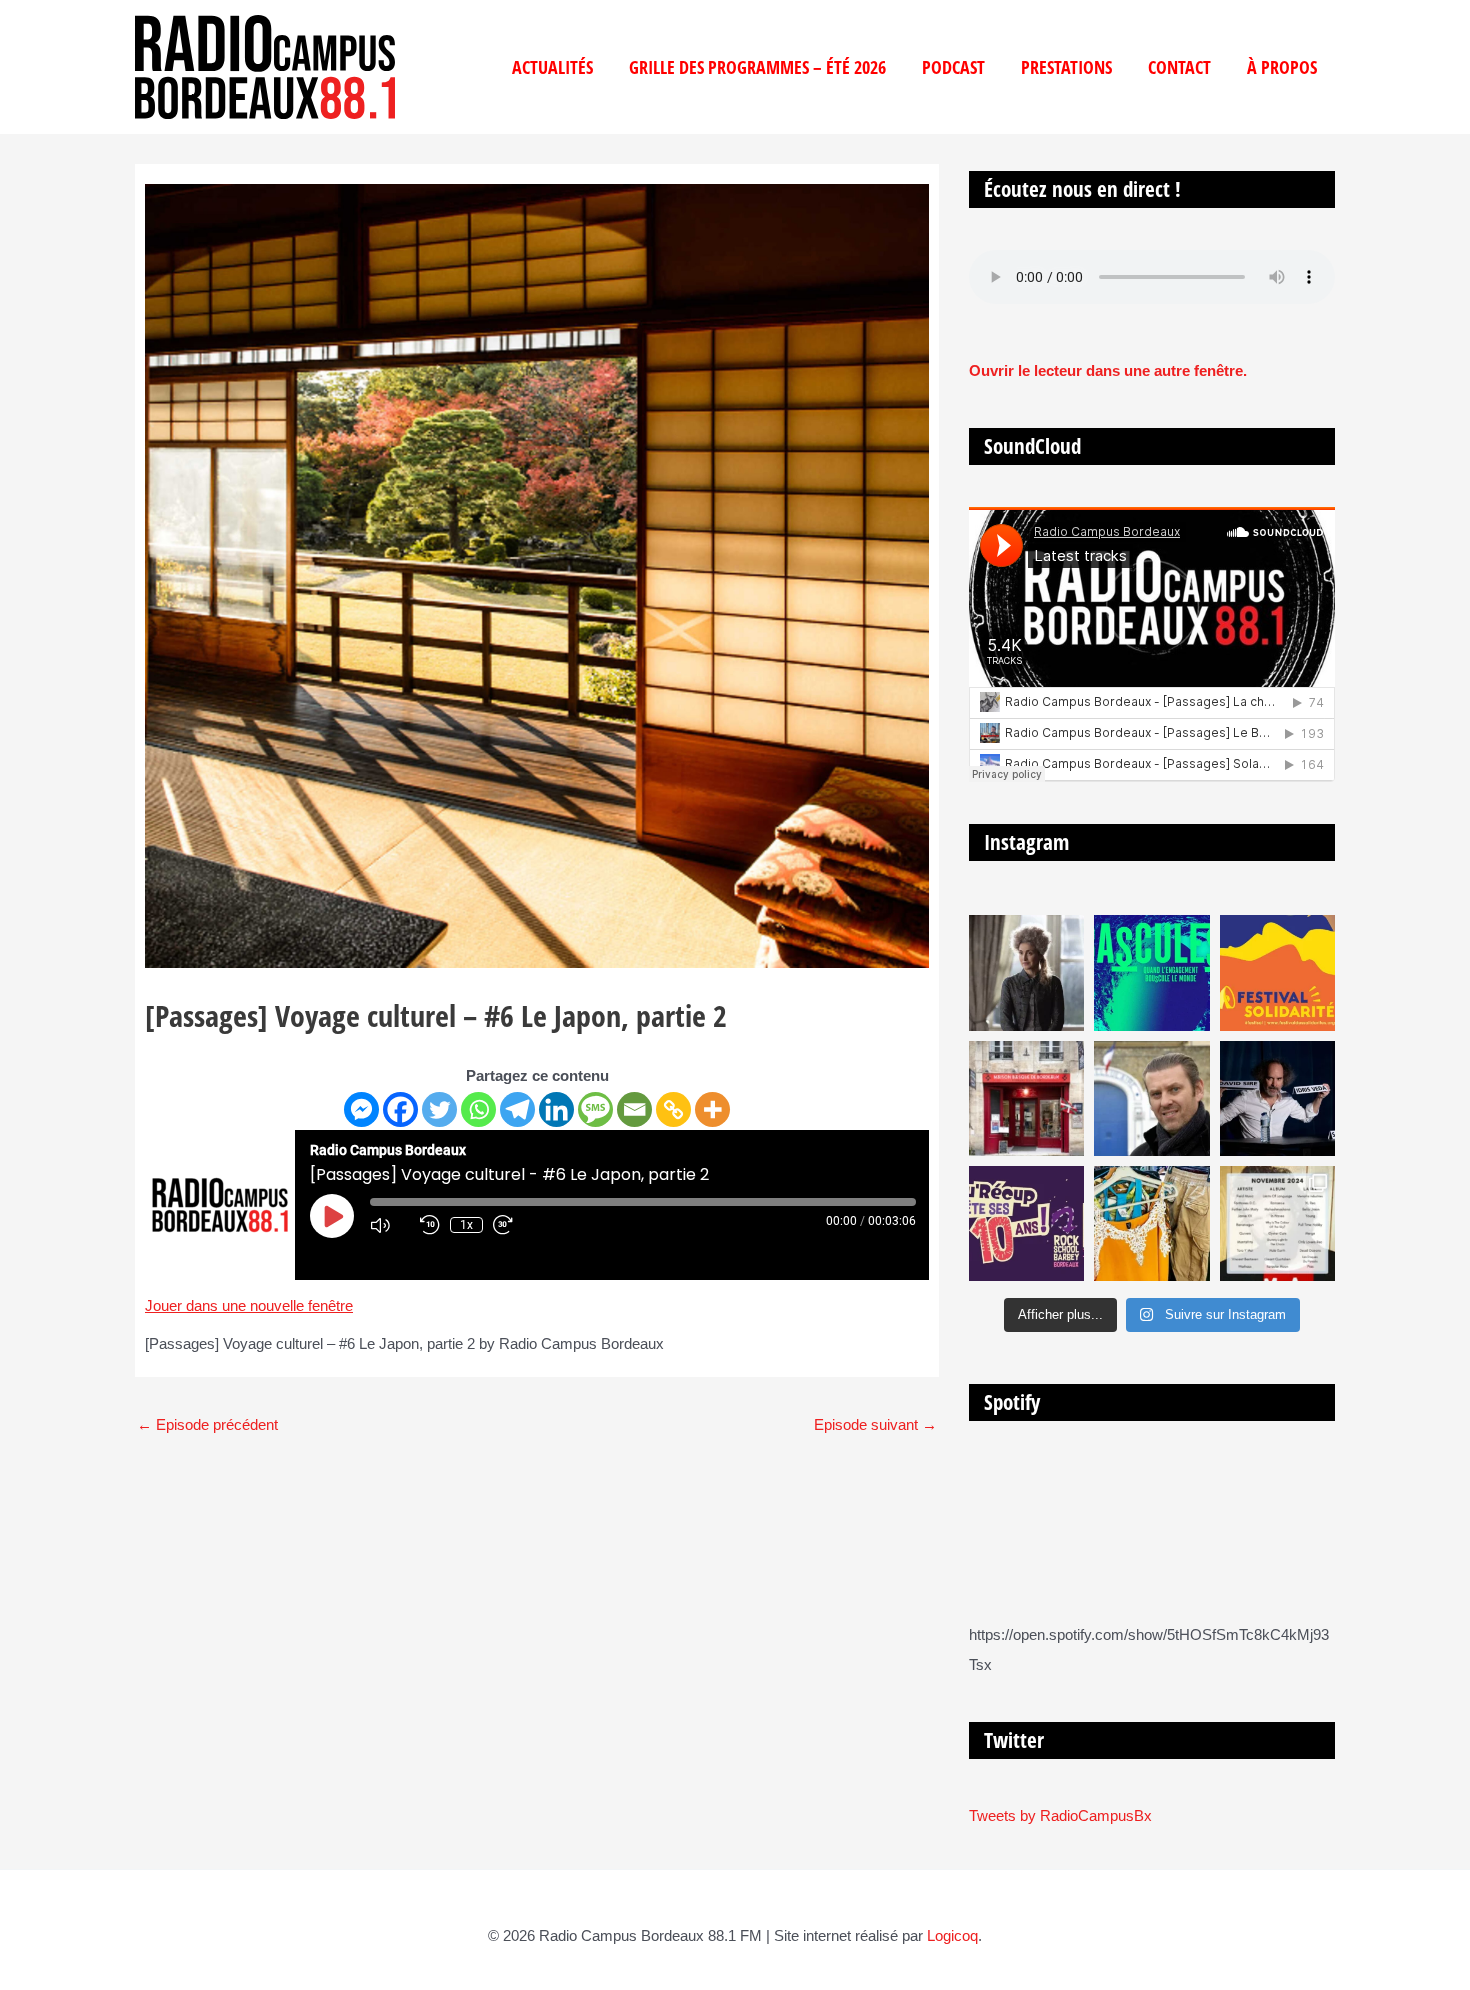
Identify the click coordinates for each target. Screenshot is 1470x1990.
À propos (1282, 67)
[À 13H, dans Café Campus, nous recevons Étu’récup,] (1026, 1223)
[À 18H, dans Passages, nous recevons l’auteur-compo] (1277, 1098)
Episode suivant (875, 1424)
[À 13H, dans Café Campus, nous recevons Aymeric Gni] (1026, 1098)
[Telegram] (517, 1109)
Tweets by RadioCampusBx (1060, 1815)
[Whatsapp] (478, 1109)
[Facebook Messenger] (361, 1109)
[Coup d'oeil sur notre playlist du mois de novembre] (1277, 1223)
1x (466, 1225)
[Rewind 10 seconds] (430, 1225)
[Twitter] (439, 1109)
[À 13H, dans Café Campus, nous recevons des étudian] (1151, 1223)
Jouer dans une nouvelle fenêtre (249, 1305)
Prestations (1066, 67)
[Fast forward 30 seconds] (513, 1225)
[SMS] (595, 1109)
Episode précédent (207, 1424)
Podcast (953, 67)
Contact (1179, 67)
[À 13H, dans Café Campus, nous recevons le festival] (1151, 972)
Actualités (552, 67)
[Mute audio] (390, 1225)
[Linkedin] (556, 1109)
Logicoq (952, 1935)
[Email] (634, 1109)
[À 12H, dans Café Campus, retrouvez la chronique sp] (1151, 1098)
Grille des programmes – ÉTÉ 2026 (757, 67)
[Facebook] (400, 1109)
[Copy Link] (673, 1109)
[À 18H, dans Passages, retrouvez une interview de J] (1026, 972)
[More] (712, 1109)
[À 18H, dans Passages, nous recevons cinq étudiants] (1277, 972)
